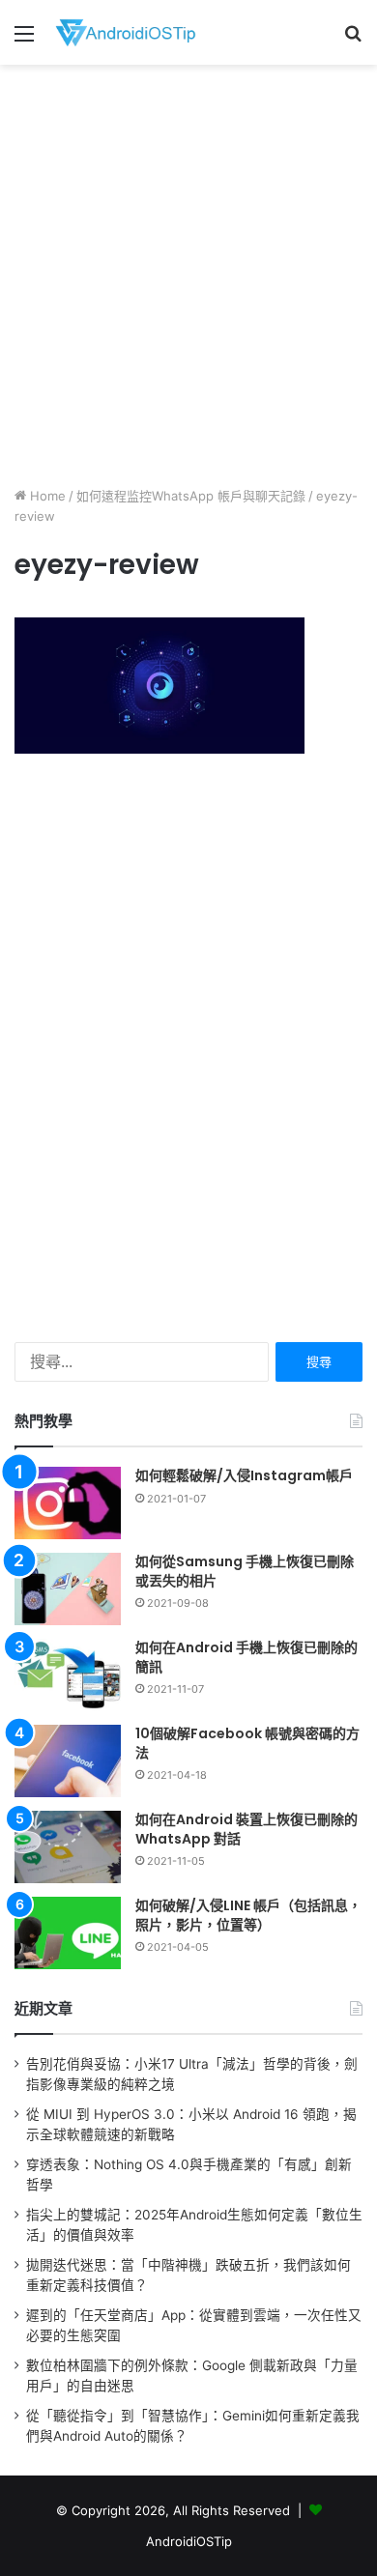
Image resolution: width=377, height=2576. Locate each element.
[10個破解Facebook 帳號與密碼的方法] (68, 1761)
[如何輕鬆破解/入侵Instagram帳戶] (68, 1503)
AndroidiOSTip (189, 2541)
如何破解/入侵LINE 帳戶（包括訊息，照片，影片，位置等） (248, 1915)
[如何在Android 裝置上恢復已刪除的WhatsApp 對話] (68, 1847)
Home (46, 496)
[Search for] (353, 40)
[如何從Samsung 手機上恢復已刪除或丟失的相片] (68, 1589)
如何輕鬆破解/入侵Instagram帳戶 (244, 1475)
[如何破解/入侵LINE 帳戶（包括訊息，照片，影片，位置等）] (68, 1933)
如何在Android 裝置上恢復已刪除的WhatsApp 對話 (246, 1829)
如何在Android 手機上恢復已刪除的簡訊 (246, 1657)
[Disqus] (188, 1046)
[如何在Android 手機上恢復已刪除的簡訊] (68, 1675)
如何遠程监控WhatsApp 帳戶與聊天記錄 (191, 496)
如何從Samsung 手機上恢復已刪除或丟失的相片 (245, 1571)
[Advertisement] (188, 272)
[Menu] (24, 40)
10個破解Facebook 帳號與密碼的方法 (247, 1743)
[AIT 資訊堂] (126, 32)
